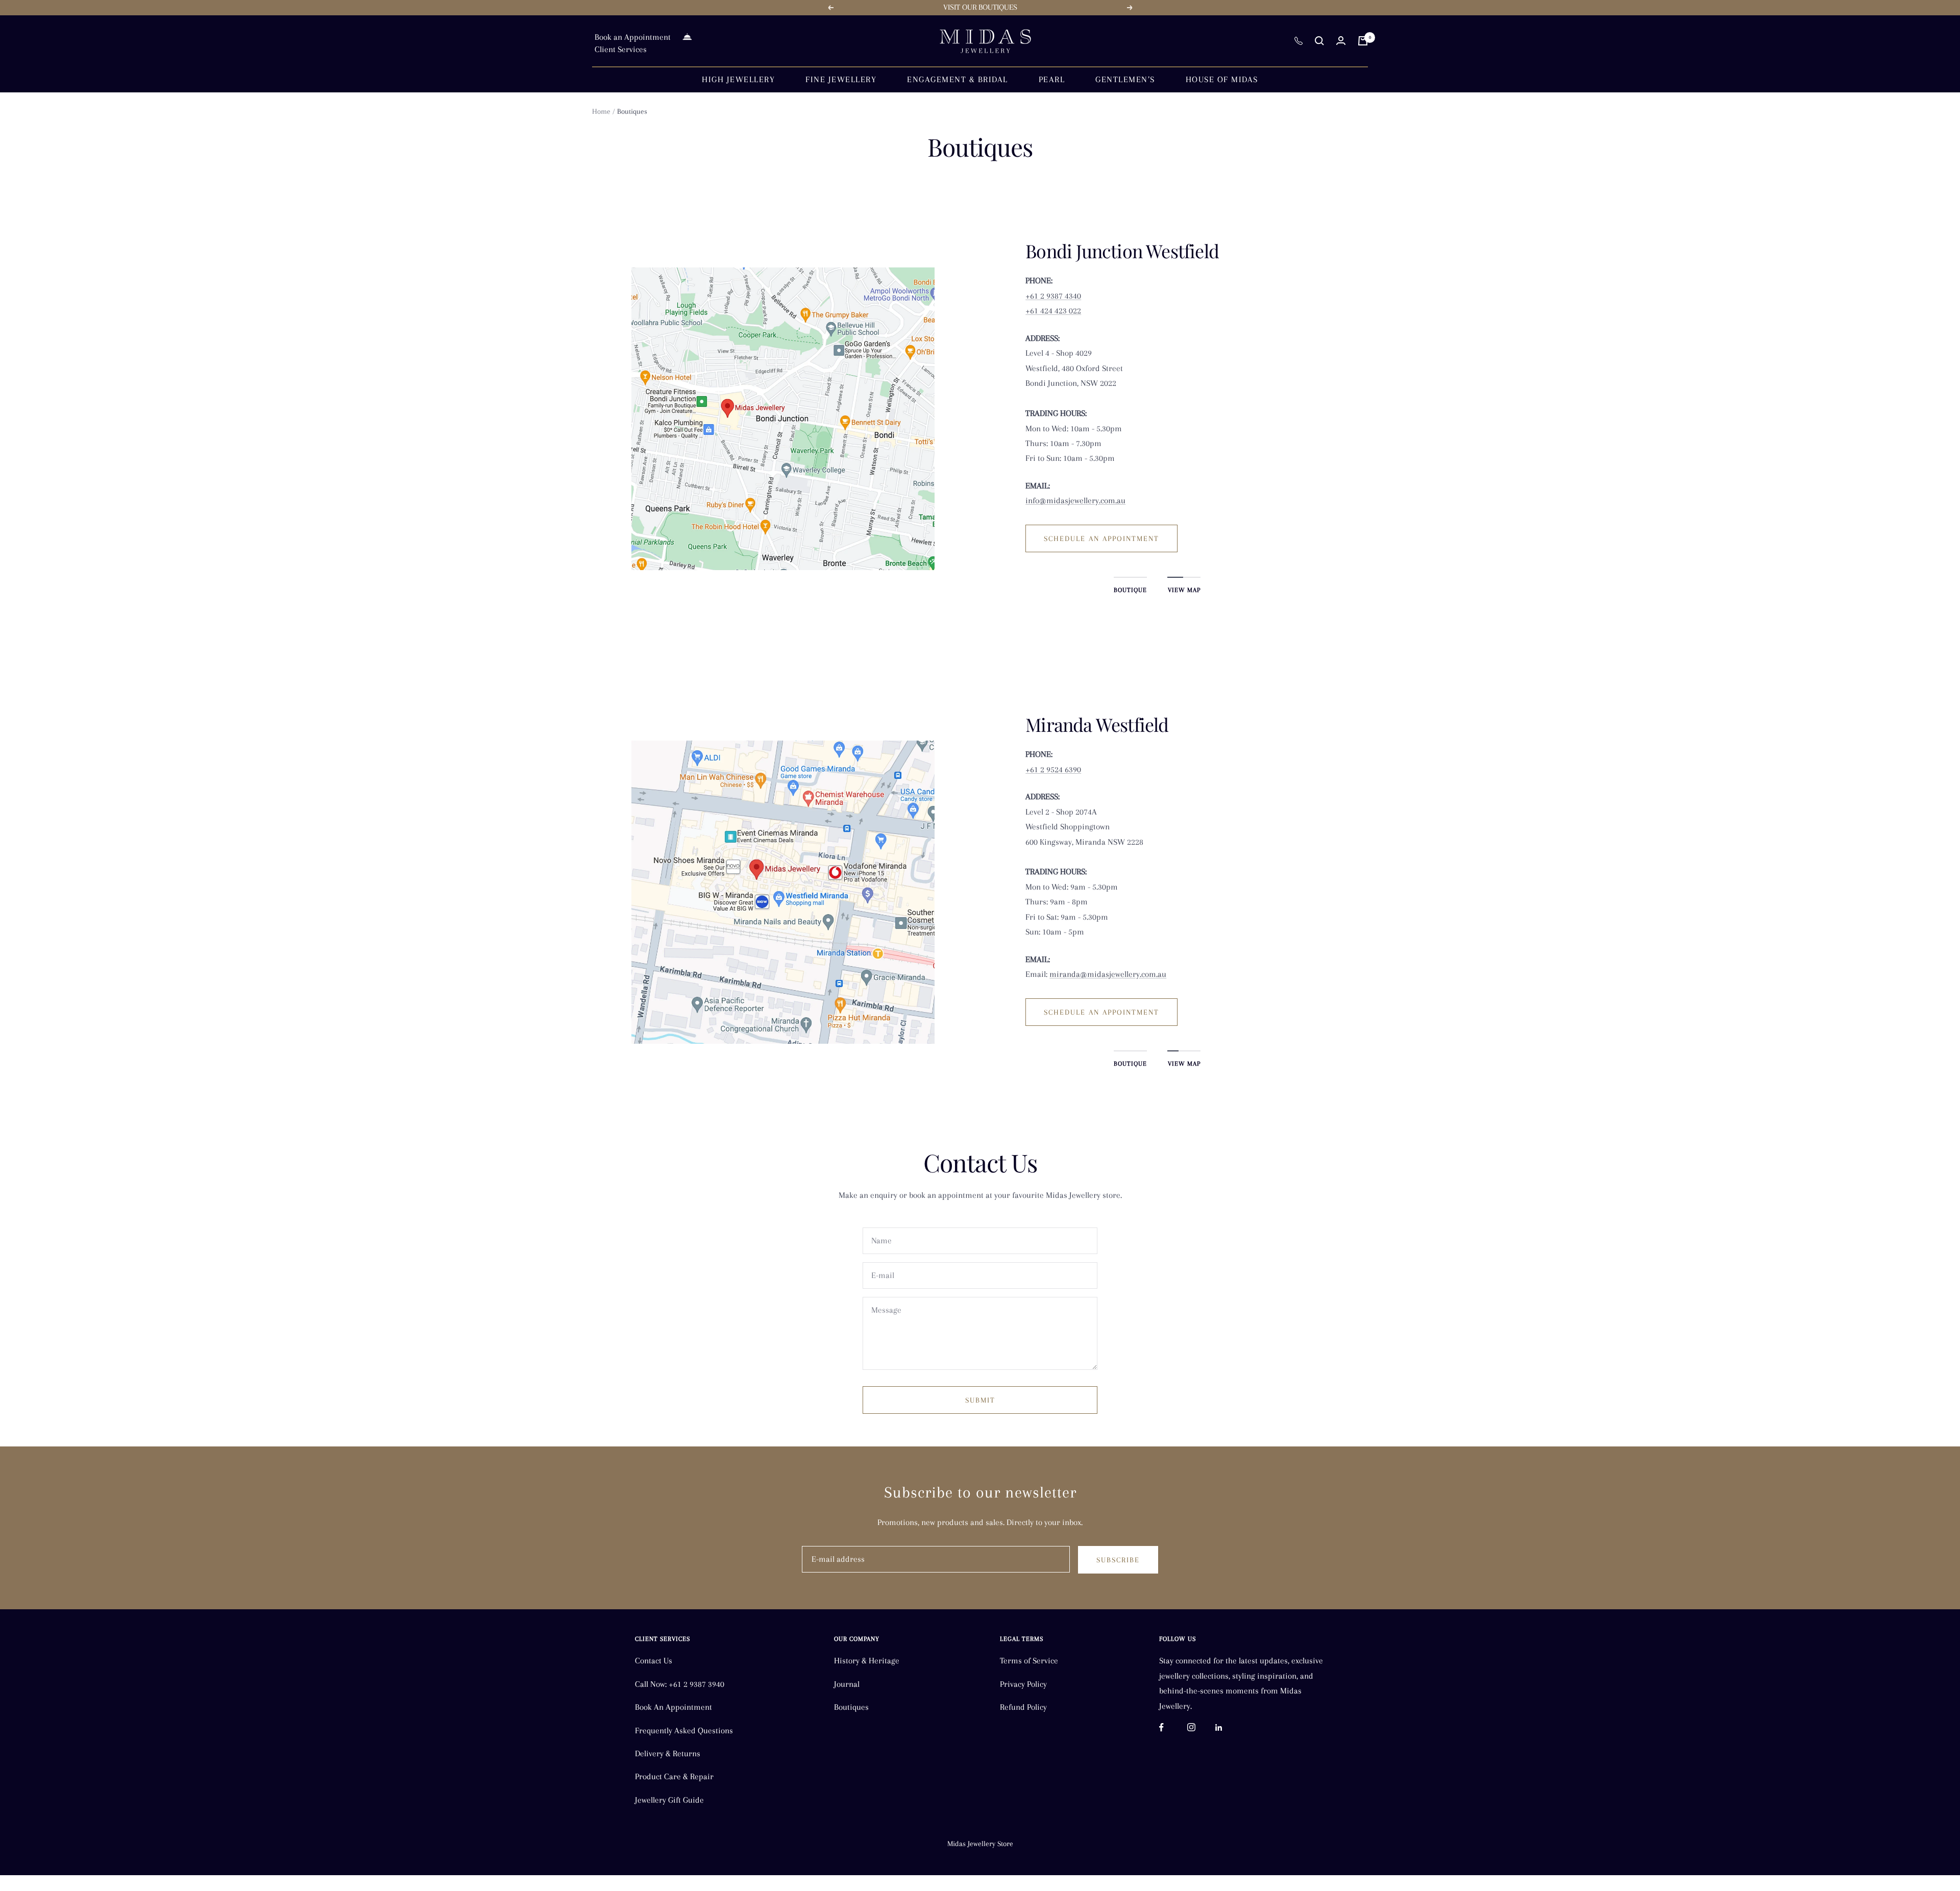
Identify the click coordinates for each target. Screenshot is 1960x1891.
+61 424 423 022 (1053, 311)
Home (601, 111)
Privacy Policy (1023, 1684)
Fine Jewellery (841, 79)
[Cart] (1363, 41)
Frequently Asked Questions (684, 1730)
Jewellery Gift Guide (669, 1800)
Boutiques (851, 1707)
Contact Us (654, 1661)
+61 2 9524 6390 (1053, 769)
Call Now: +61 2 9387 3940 (680, 1684)
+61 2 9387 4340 (1053, 296)
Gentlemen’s (1125, 79)
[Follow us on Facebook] (1173, 1727)
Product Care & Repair (674, 1776)
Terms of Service (1029, 1661)
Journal (847, 1684)
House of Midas (1222, 79)
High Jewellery (738, 79)
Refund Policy (1023, 1707)
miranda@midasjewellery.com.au (1108, 974)
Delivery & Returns (668, 1753)
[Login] (1341, 41)
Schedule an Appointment (1101, 538)
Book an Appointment (633, 37)
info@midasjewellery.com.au (1075, 500)
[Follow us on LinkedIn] (1229, 1727)
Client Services (621, 49)
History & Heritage (867, 1661)
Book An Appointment (673, 1707)
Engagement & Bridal (958, 79)
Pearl (1052, 79)
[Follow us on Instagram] (1201, 1727)
